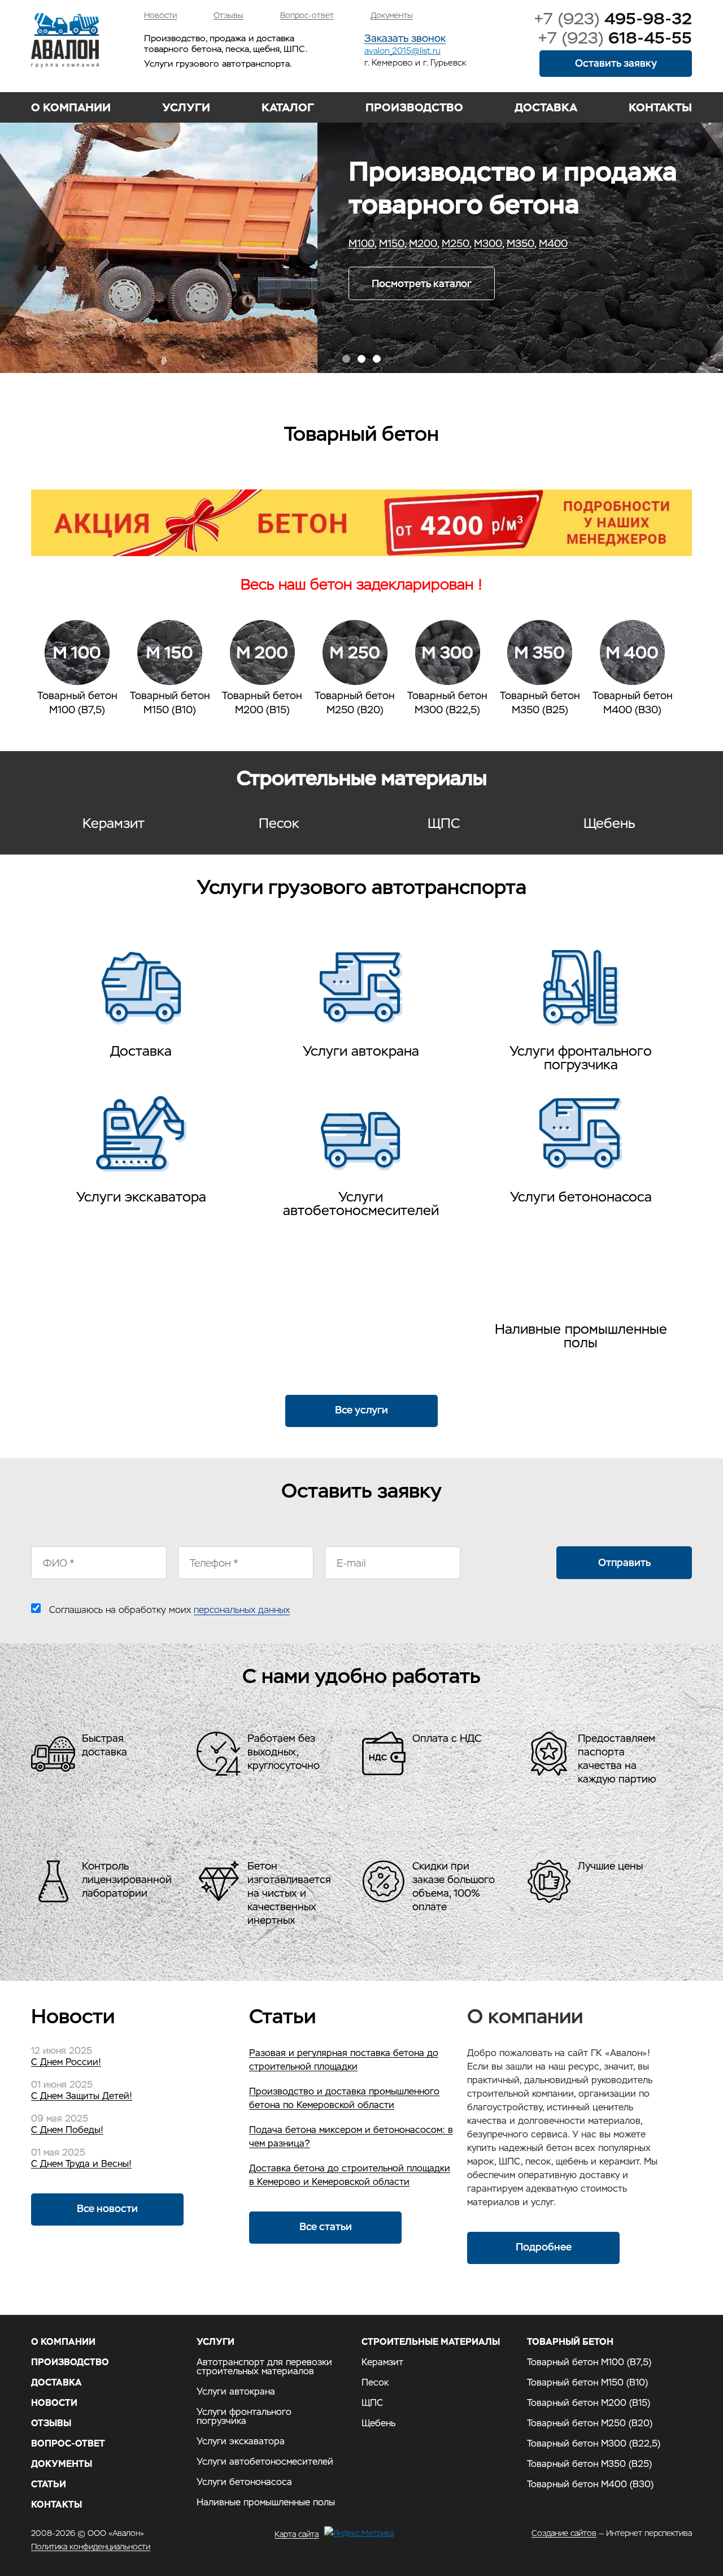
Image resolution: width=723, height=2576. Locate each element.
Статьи (49, 2484)
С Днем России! (66, 2062)
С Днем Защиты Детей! (82, 2096)
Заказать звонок (405, 39)
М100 (44, 244)
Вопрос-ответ (307, 16)
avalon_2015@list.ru (402, 51)
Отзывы (228, 16)
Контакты (660, 107)
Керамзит (114, 823)
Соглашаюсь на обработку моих (169, 1610)
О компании (71, 107)
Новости (160, 16)
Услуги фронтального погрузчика (581, 1057)
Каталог (288, 107)
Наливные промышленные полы (581, 1335)
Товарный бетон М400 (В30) (590, 2484)
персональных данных (242, 1610)
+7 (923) (613, 19)
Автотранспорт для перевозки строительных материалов (141, 1003)
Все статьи (326, 2226)
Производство (414, 107)
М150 (74, 244)
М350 (203, 244)
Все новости (107, 2208)
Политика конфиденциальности (91, 2547)
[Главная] (65, 40)
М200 (106, 244)
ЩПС (444, 823)
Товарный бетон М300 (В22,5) (594, 2444)
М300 (171, 244)
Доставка (546, 107)
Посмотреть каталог (104, 283)
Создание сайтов (564, 2533)
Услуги (186, 107)
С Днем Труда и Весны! (81, 2164)
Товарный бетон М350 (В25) (589, 2464)
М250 (138, 244)
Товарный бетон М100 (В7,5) (589, 2362)
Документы (392, 16)
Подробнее (544, 2247)
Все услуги (361, 1410)
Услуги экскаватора (141, 1196)
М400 (236, 244)
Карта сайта (297, 2534)
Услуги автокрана (361, 1050)
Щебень (609, 823)
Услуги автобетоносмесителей (361, 1203)
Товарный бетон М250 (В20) (590, 2423)
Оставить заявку (616, 63)
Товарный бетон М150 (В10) (587, 2383)
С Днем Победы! (67, 2130)
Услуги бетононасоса (581, 1196)
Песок (279, 823)
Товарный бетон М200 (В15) (589, 2403)
